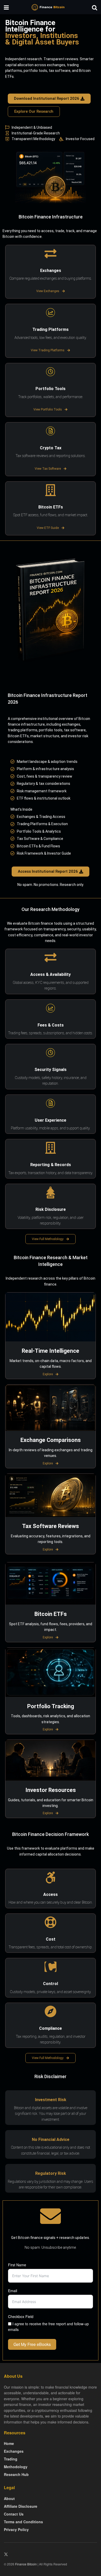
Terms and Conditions (23, 2522)
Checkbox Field (21, 2316)
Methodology (16, 2467)
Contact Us (14, 2514)
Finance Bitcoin (26, 2564)
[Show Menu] (6, 7)
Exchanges (14, 2451)
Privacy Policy (16, 2529)
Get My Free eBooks (32, 2344)
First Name (17, 2265)
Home (9, 2443)
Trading (11, 2459)
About (9, 2498)
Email (13, 2291)
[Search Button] (95, 7)
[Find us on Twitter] (6, 2554)
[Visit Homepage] (51, 7)
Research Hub (16, 2474)
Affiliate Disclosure (21, 2506)
